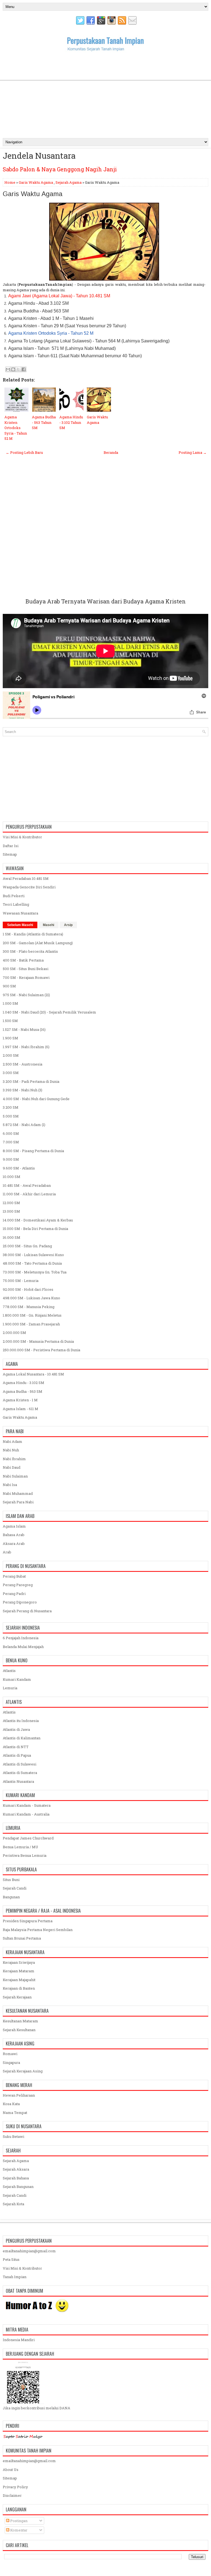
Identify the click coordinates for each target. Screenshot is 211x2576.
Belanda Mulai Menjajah (23, 1647)
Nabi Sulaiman (15, 1476)
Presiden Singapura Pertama (28, 1921)
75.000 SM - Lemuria (21, 1281)
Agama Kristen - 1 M (20, 1400)
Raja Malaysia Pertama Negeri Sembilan (38, 1930)
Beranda (111, 452)
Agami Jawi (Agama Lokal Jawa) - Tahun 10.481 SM (59, 296)
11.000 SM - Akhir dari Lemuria (29, 1194)
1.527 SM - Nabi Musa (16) (24, 1029)
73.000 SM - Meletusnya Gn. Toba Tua (35, 1272)
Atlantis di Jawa (16, 1729)
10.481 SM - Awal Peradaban (27, 1185)
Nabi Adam (13, 1441)
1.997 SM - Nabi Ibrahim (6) (26, 1047)
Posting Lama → (193, 452)
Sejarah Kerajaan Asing (23, 2071)
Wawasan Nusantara (20, 913)
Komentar (18, 2530)
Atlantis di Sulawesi (20, 1764)
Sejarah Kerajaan (17, 1997)
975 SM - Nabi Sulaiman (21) (26, 995)
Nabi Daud (12, 1467)
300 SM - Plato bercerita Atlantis (30, 951)
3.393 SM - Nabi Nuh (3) (23, 1090)
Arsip (68, 925)
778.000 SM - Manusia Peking (29, 1307)
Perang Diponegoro (20, 1602)
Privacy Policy (15, 2487)
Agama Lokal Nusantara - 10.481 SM (33, 1374)
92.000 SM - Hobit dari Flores (28, 1289)
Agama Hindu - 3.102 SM (23, 1383)
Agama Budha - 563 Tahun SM (44, 422)
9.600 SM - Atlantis (19, 1168)
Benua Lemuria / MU (20, 1847)
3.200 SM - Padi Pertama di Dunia (31, 1081)
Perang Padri (14, 1594)
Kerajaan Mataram (19, 1971)
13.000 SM (11, 1211)
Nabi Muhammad (18, 1493)
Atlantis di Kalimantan (22, 1738)
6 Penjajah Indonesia (21, 1638)
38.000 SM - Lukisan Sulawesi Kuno (33, 1255)
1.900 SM (10, 1038)
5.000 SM (11, 1116)
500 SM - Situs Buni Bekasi (26, 969)
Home (10, 182)
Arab (7, 1552)
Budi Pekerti (14, 896)
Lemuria (10, 1688)
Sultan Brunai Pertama (22, 1938)
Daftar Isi (11, 846)
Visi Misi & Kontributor (22, 837)
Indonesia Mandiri (19, 2340)
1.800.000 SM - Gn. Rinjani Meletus (32, 1315)
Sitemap (10, 854)
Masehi (48, 925)
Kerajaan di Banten (19, 1988)
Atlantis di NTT (16, 1747)
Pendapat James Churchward (28, 1838)
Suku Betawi (13, 2136)
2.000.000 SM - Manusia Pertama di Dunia (38, 1341)
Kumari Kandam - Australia (26, 1814)
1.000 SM (10, 1003)
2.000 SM (11, 1055)
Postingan (18, 2521)
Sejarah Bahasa (16, 2178)
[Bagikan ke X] (18, 369)
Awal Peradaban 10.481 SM (26, 878)
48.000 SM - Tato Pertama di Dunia (32, 1263)
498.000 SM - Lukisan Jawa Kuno (31, 1298)
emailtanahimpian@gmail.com (29, 2251)
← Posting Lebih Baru (24, 452)
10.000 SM (12, 1177)
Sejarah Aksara (16, 2169)
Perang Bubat (14, 1576)
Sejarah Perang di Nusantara (27, 1611)
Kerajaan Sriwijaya (19, 1962)
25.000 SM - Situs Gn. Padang (27, 1246)
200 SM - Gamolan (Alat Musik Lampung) (38, 943)
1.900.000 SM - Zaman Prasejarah (31, 1324)
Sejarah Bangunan (18, 2187)
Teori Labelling (16, 904)
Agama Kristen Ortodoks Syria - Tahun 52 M (16, 428)
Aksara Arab (14, 1544)
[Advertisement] (105, 94)
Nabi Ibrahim (14, 1459)
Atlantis (9, 1671)
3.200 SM (11, 1107)
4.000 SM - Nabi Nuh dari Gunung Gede (36, 1099)
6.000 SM (11, 1133)
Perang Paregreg (18, 1585)
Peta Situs (11, 2259)
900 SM (9, 986)
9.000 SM (11, 1159)
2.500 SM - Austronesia (23, 1064)
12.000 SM (11, 1203)
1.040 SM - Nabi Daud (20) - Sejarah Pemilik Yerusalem (49, 1012)
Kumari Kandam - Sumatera (27, 1805)
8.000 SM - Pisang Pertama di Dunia (33, 1151)
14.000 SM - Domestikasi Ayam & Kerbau (38, 1220)
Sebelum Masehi (20, 925)
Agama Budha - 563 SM (23, 1391)
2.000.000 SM (14, 1333)
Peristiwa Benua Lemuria (25, 1855)
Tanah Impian (15, 2277)
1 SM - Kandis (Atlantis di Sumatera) (33, 934)
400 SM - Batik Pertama (23, 960)
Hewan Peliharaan (19, 2095)
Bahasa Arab (14, 1535)
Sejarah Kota (13, 2204)
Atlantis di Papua (17, 1755)
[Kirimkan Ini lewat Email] (8, 369)
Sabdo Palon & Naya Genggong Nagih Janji (60, 169)
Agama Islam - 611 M (20, 1409)
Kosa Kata (11, 2104)
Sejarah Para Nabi (18, 1502)
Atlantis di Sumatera (20, 1773)
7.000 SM (11, 1142)
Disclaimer (12, 2495)
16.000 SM (12, 1237)
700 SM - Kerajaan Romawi (26, 977)
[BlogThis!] (13, 369)
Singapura (11, 2063)
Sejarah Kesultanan (19, 2030)
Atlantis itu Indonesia (21, 1721)
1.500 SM (10, 1021)
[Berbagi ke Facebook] (24, 369)
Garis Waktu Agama (36, 182)
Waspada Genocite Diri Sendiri (29, 887)
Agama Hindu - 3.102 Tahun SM (71, 422)
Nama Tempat (15, 2113)
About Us (11, 2470)
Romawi (10, 2054)
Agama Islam (14, 1526)
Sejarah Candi (15, 1888)
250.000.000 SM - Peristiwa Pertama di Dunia (41, 1350)
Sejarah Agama (69, 182)
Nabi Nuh (11, 1450)
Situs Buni (11, 1880)
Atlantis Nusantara (18, 1781)
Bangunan (11, 1897)
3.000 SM (11, 1073)
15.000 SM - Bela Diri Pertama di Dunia (35, 1229)
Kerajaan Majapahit (19, 1980)
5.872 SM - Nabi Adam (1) (24, 1125)
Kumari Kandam (17, 1679)
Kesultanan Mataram (20, 2021)
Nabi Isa (10, 1485)
